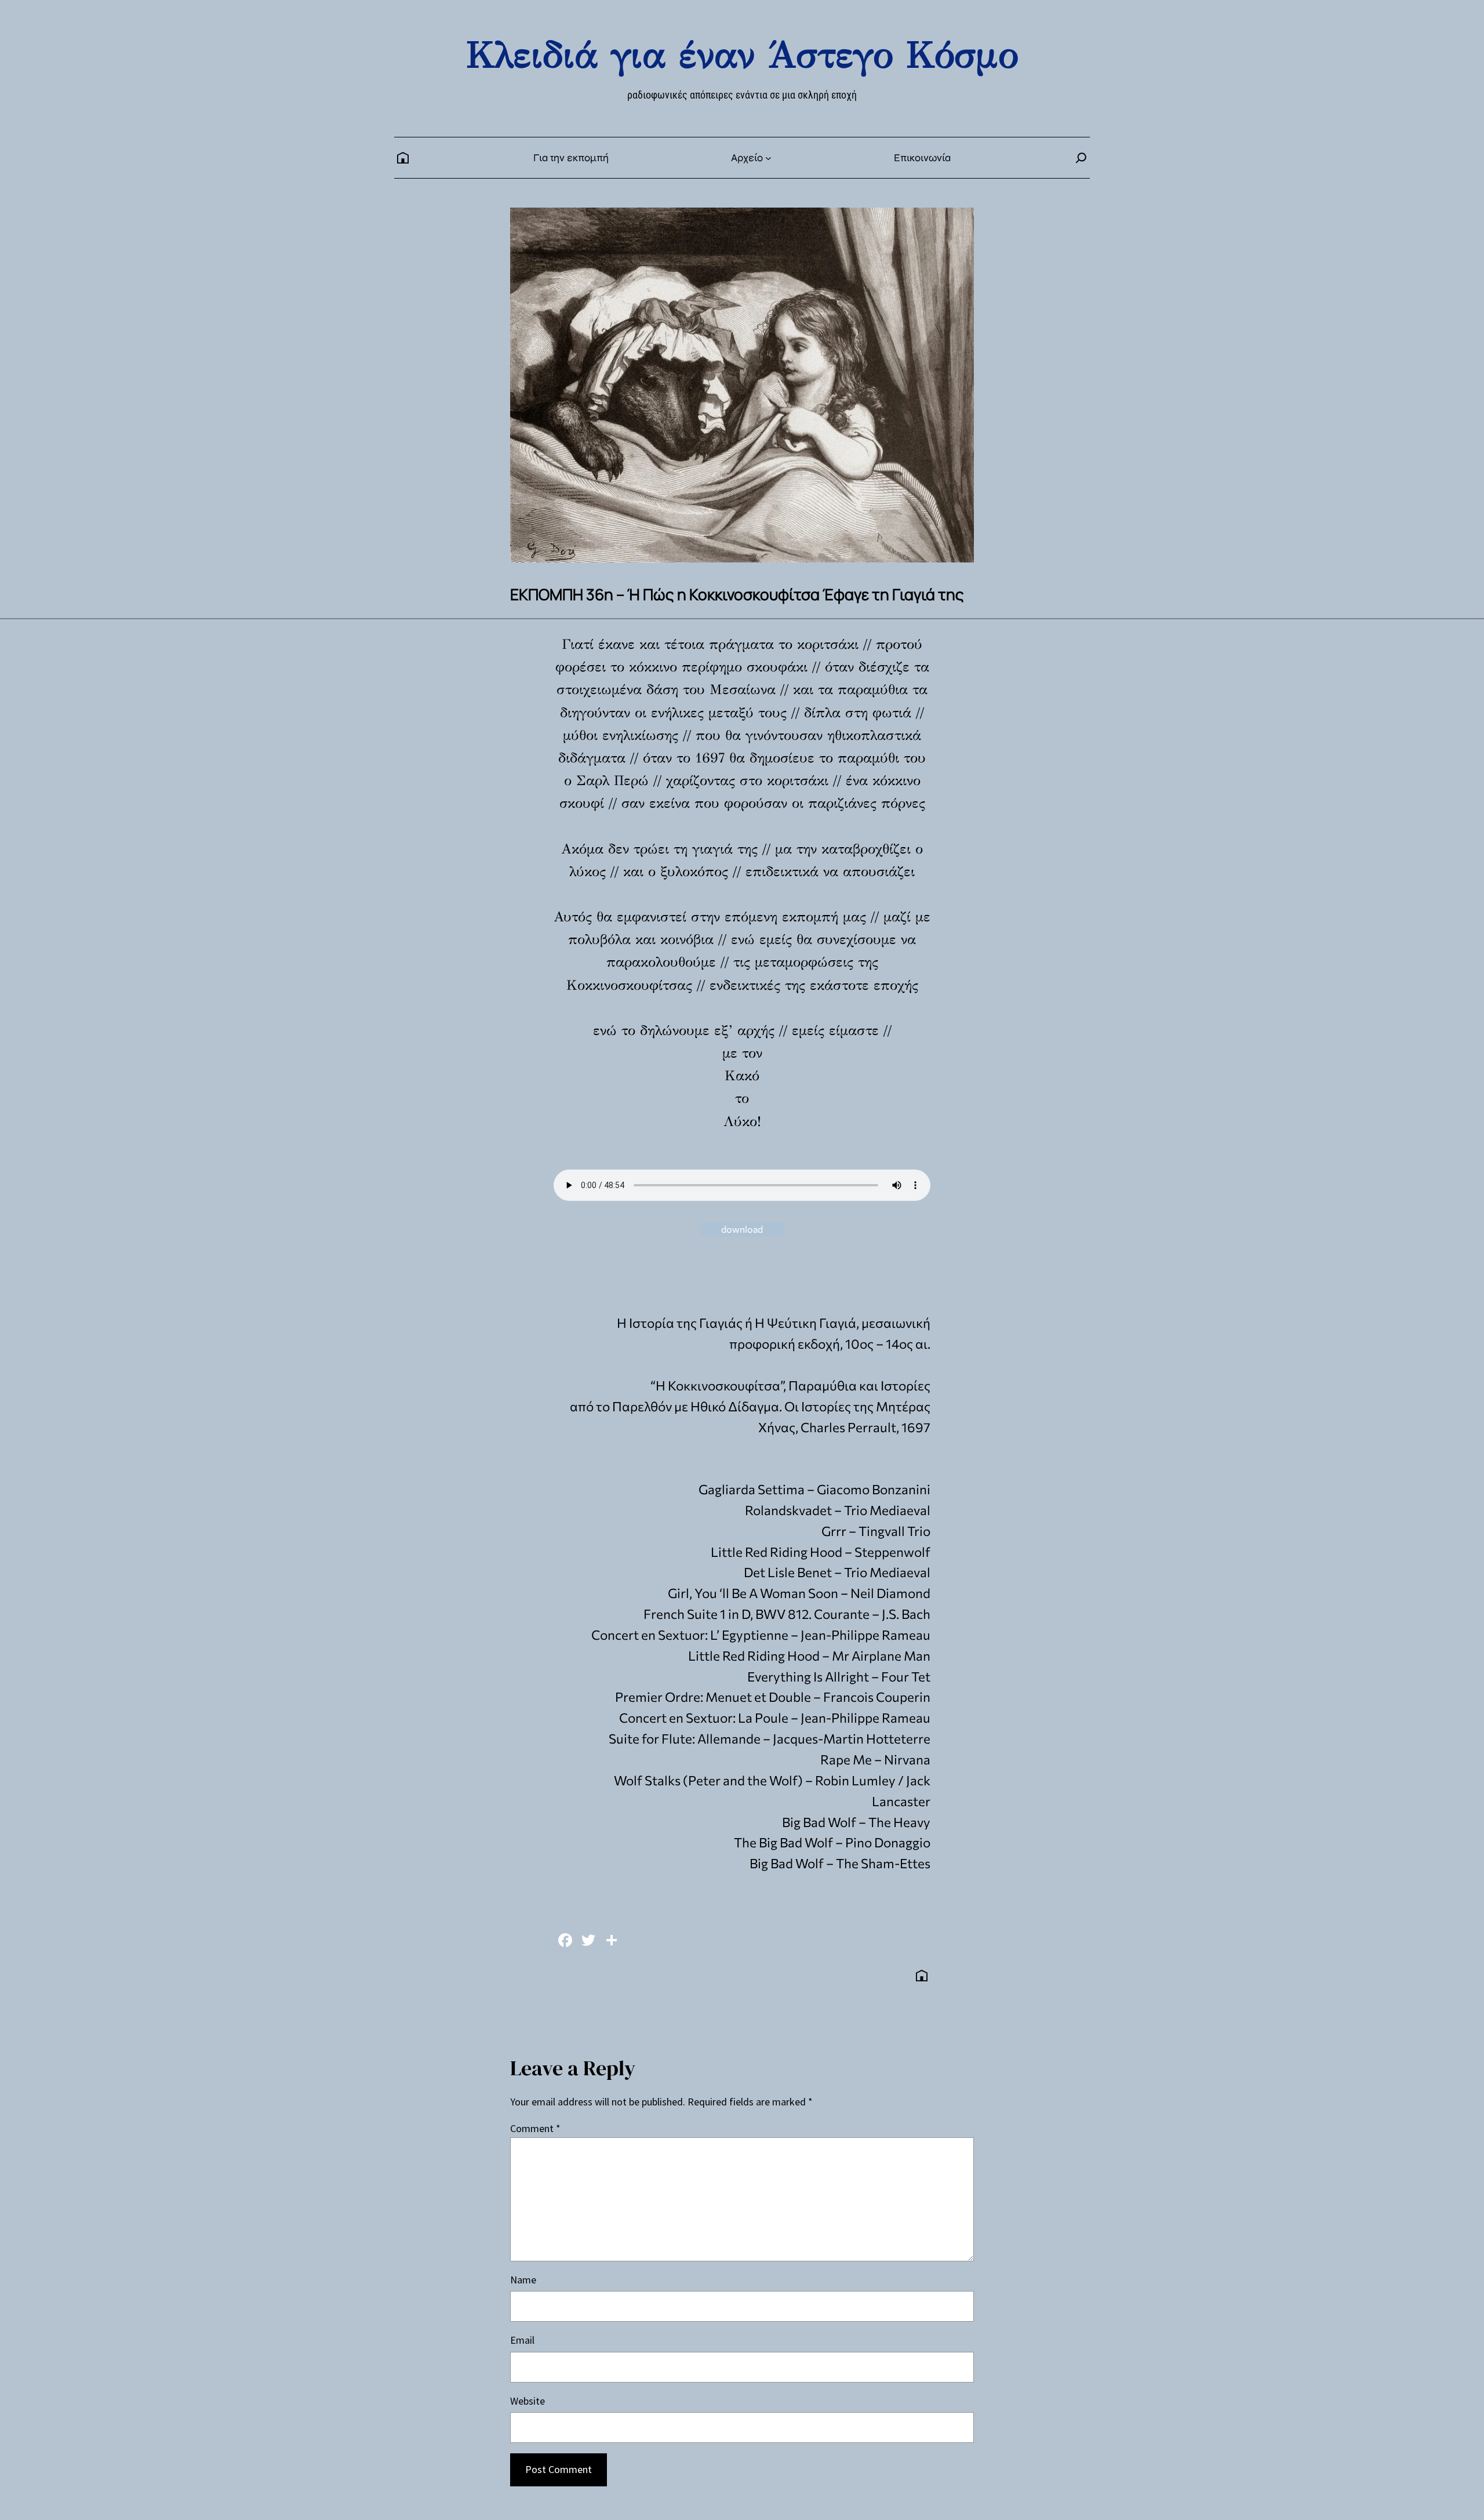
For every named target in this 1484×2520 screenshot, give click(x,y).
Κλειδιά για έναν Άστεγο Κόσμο (742, 55)
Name (523, 2280)
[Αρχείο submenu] (768, 158)
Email (522, 2340)
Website (528, 2401)
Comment (535, 2128)
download (742, 1229)
